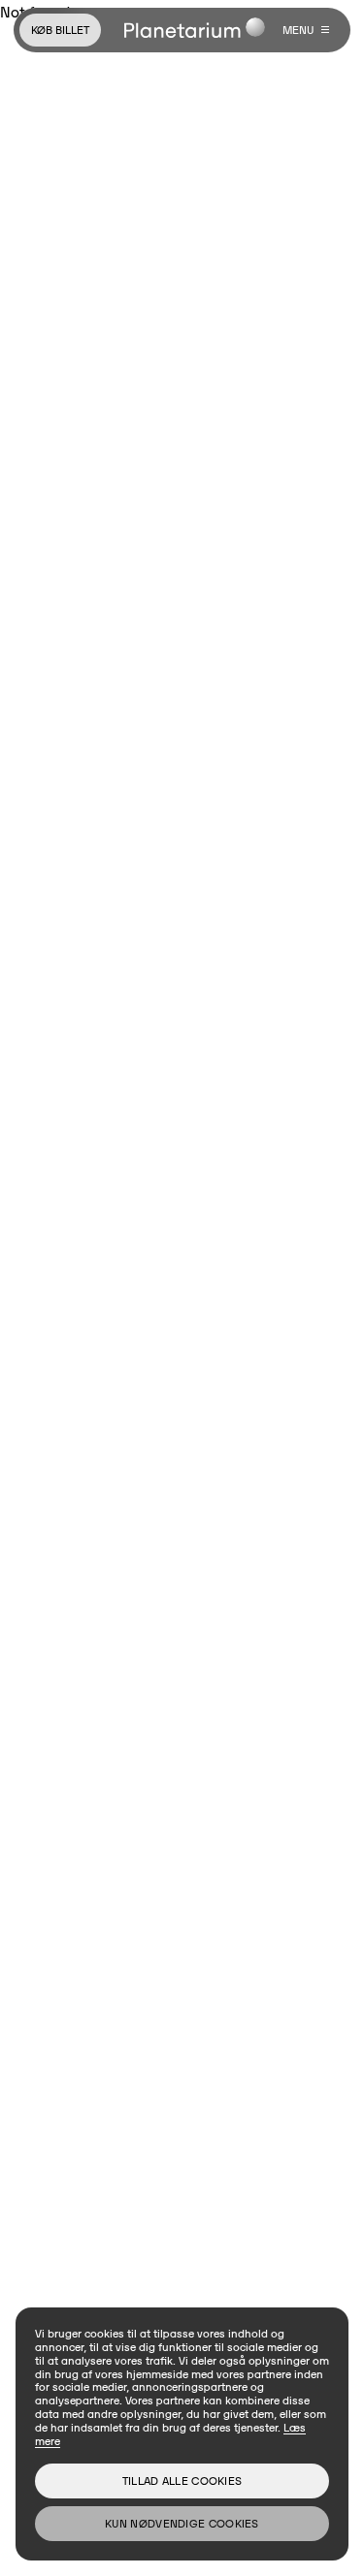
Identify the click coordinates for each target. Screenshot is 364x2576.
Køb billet (60, 30)
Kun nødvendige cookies (182, 2523)
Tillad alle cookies (182, 2481)
